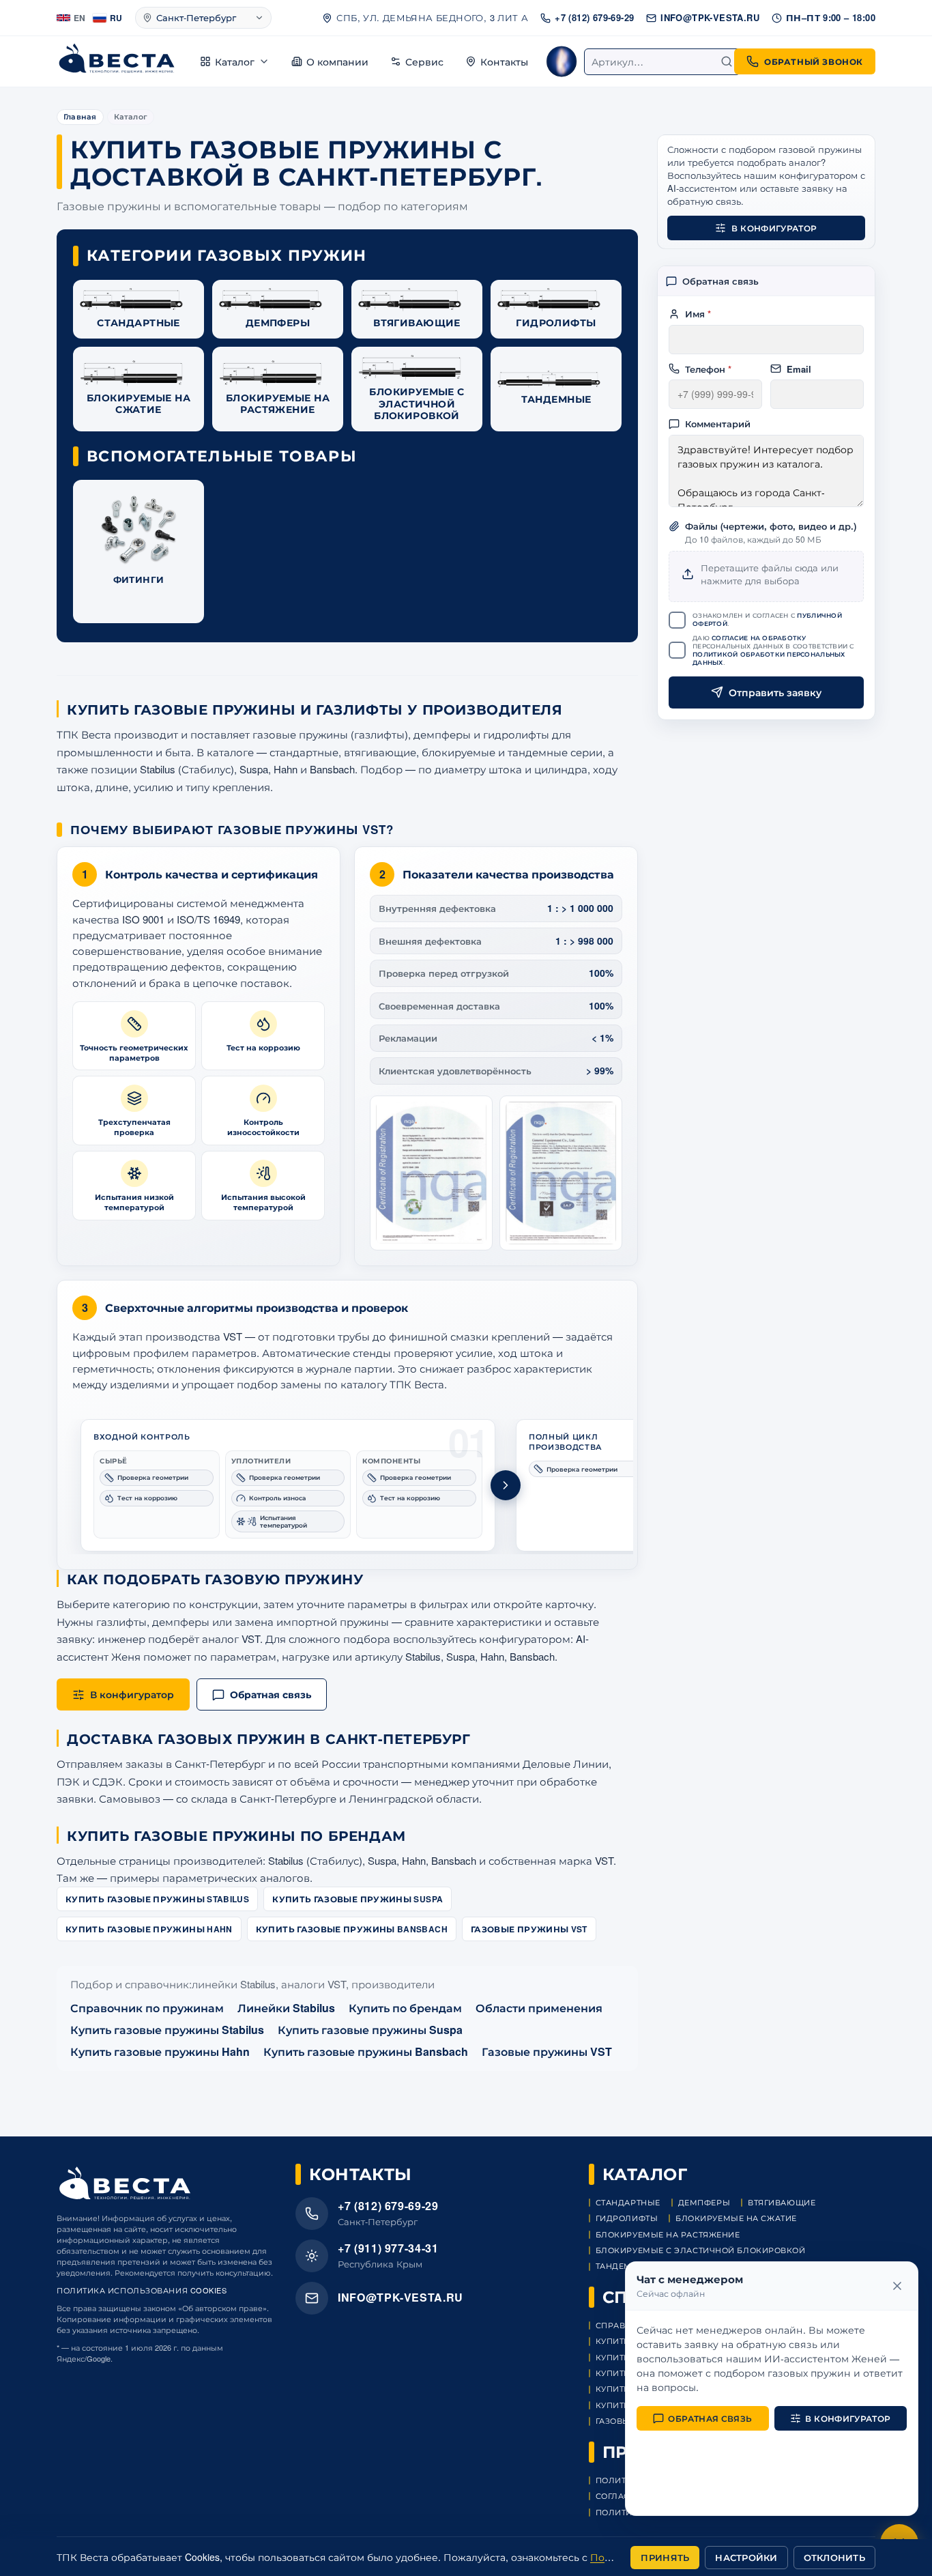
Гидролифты (627, 2218)
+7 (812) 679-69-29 (594, 17)
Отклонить (834, 2557)
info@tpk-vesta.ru (710, 17)
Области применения (539, 2008)
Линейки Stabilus (286, 2008)
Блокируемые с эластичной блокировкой (701, 2250)
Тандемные (624, 2266)
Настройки (746, 2557)
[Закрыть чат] (897, 2286)
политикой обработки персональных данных (769, 658)
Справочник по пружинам (147, 2008)
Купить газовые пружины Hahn (149, 1929)
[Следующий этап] (506, 1485)
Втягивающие (782, 2202)
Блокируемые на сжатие (736, 2218)
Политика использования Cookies (142, 2290)
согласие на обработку (759, 637)
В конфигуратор (774, 228)
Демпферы (704, 2202)
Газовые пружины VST (529, 1929)
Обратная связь (710, 2418)
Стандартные (628, 2202)
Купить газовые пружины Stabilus (157, 1899)
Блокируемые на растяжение (668, 2234)
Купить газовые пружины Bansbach (352, 1929)
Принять (665, 2557)
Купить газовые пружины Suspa (358, 1899)
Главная (80, 116)
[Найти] (727, 61)
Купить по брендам (405, 2008)
